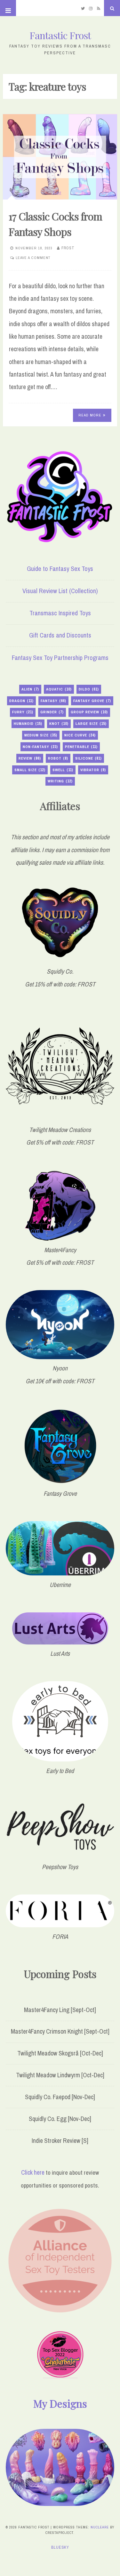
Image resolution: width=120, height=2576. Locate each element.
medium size (41, 735)
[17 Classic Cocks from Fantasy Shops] (60, 157)
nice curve (80, 735)
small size (30, 770)
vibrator (93, 770)
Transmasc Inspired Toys (60, 613)
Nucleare (100, 2527)
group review (89, 712)
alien (30, 689)
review (30, 758)
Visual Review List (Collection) (60, 591)
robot (58, 758)
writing (60, 781)
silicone (88, 758)
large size (91, 724)
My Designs (60, 2403)
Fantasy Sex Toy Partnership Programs (60, 658)
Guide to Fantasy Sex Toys (60, 569)
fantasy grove (92, 701)
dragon (21, 701)
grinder (52, 712)
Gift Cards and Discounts (60, 635)
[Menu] (8, 8)
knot (59, 724)
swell (63, 770)
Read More (90, 415)
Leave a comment (33, 258)
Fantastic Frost (60, 35)
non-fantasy (40, 747)
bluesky (60, 2547)
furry (23, 712)
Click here (33, 2172)
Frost (68, 248)
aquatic (59, 689)
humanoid (28, 724)
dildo (89, 689)
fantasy (53, 701)
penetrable (81, 747)
